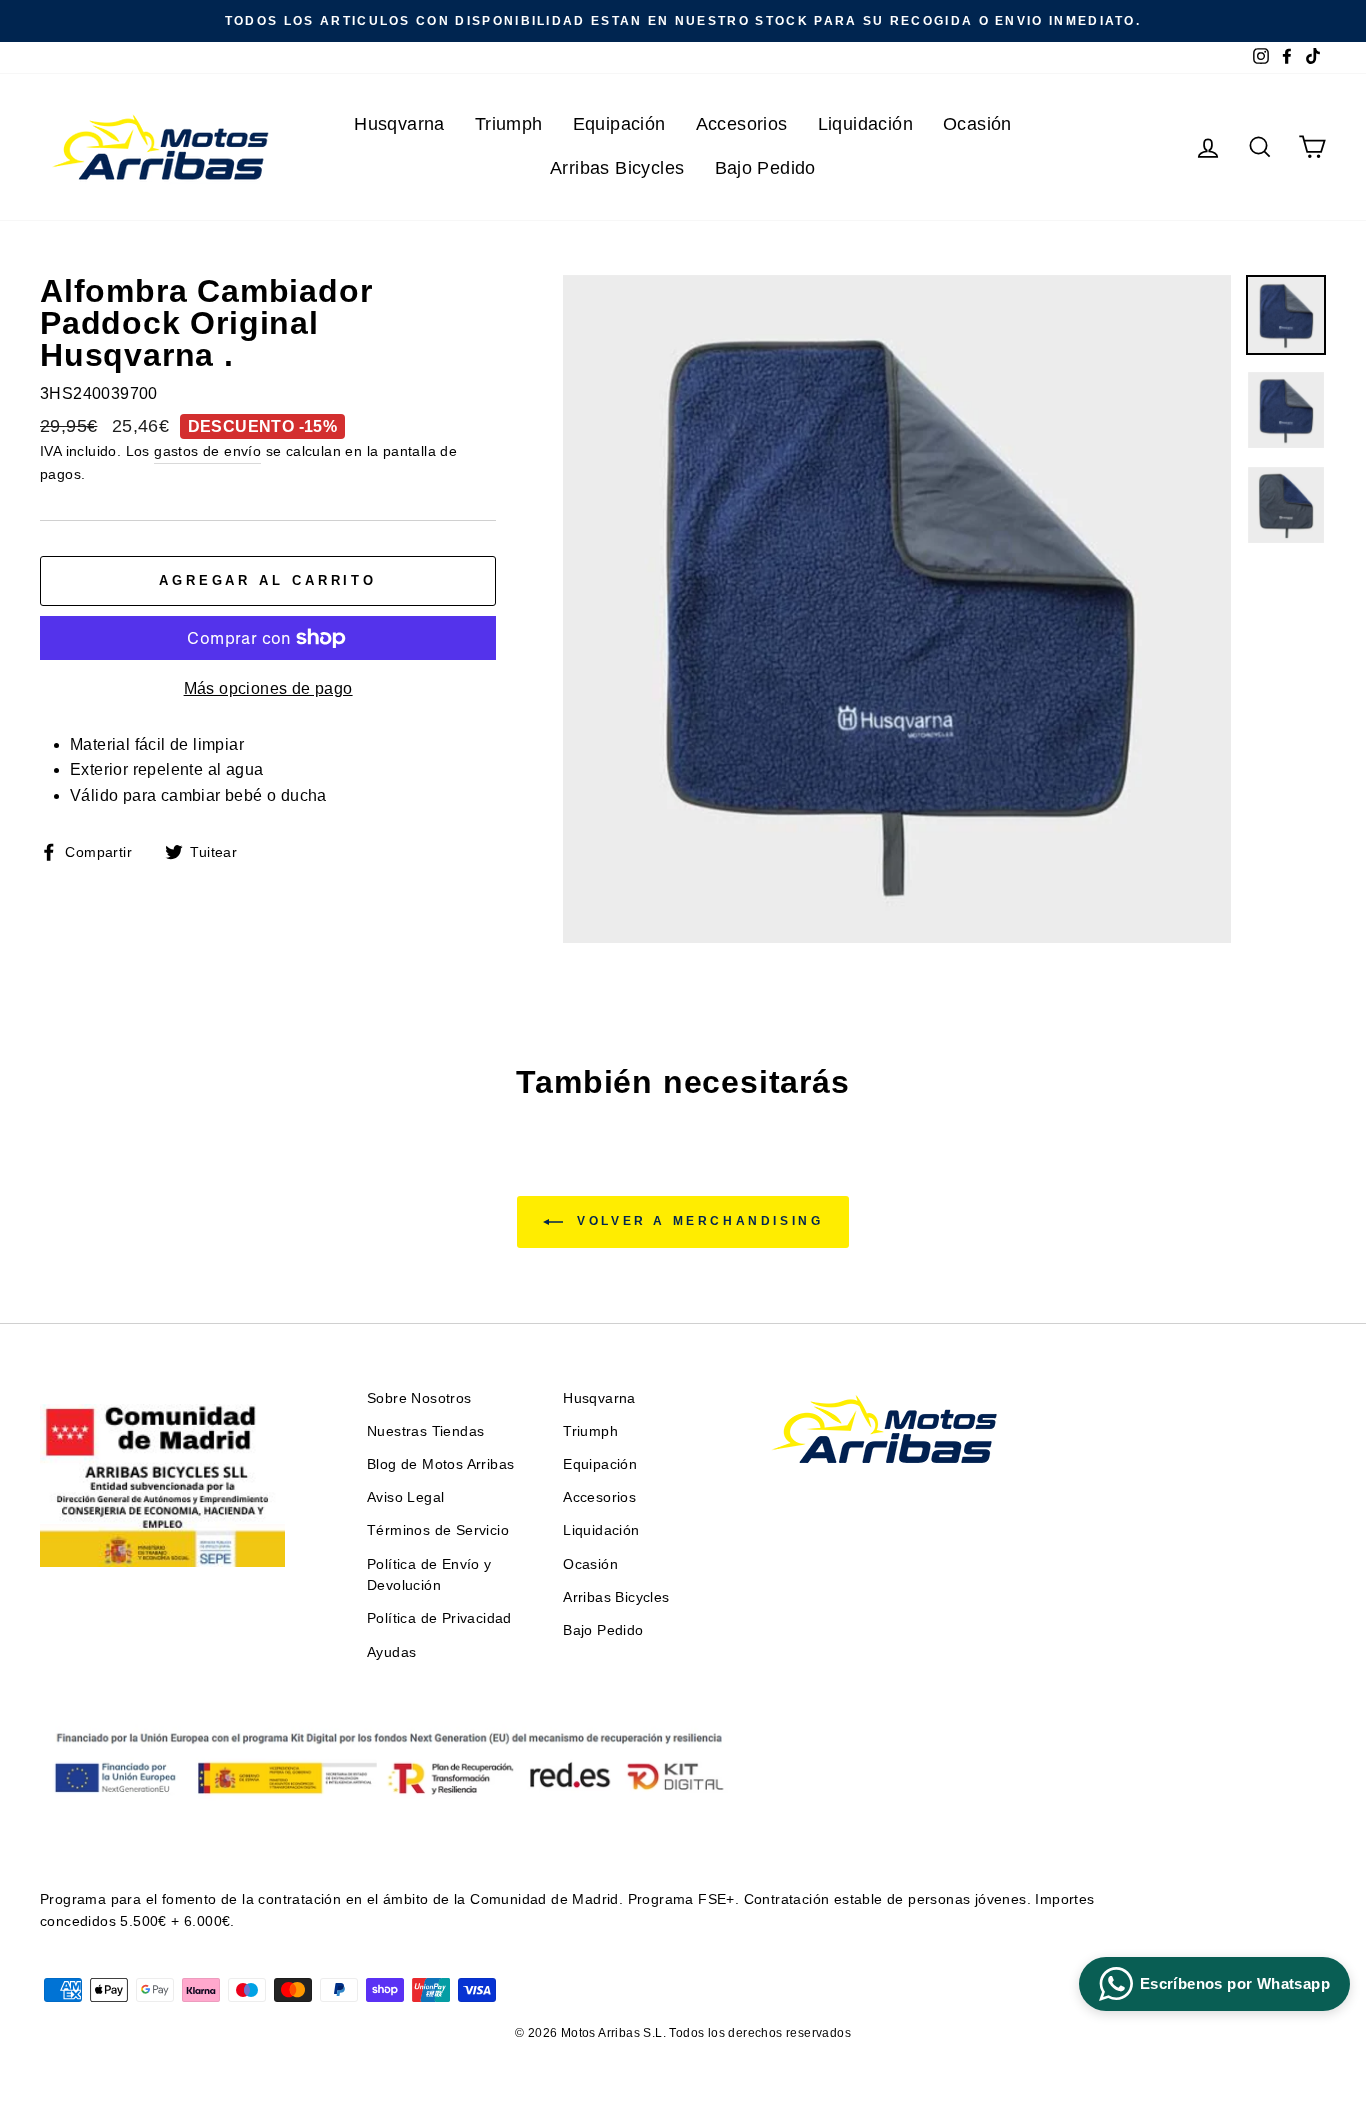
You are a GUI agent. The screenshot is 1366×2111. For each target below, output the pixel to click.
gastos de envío (207, 451)
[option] (683, 21)
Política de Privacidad (439, 1618)
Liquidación (865, 124)
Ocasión (977, 124)
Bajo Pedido (765, 168)
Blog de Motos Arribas (440, 1464)
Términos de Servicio (438, 1530)
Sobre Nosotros (419, 1398)
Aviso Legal (405, 1497)
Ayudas (391, 1652)
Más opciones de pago (268, 688)
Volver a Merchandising (697, 1221)
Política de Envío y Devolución (429, 1575)
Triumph (509, 124)
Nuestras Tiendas (425, 1431)
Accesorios (742, 124)
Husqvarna (399, 124)
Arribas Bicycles (617, 168)
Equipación (619, 124)
